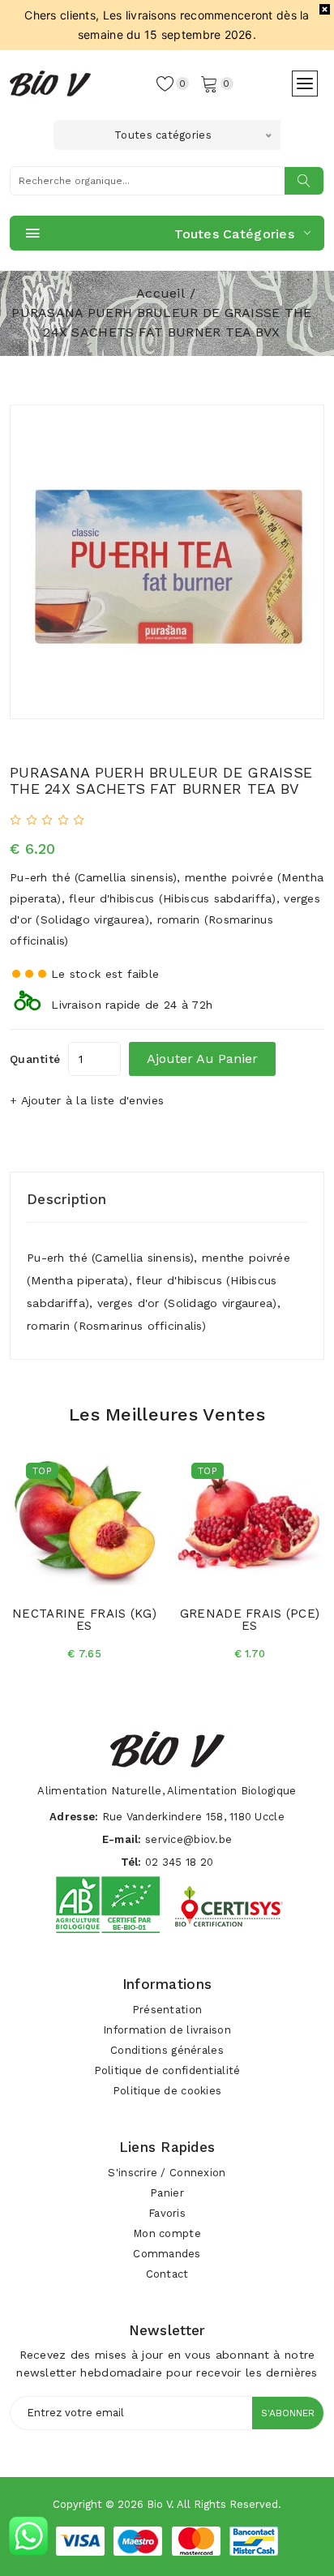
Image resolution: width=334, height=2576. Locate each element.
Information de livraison (167, 2030)
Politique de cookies (167, 2091)
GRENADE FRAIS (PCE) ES (250, 1620)
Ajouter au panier (202, 1059)
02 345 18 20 (179, 1862)
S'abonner (288, 2413)
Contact (167, 2274)
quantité (35, 1059)
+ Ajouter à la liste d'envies (87, 1100)
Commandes (167, 2254)
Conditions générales (167, 2050)
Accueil (161, 293)
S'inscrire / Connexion (167, 2173)
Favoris (167, 2213)
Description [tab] (66, 1199)
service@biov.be (188, 1839)
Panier (167, 2193)
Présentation (167, 2010)
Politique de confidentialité (167, 2070)
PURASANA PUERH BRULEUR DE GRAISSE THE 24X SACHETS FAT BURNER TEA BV (161, 780)
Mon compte (167, 2233)
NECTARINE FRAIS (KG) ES (84, 1620)
